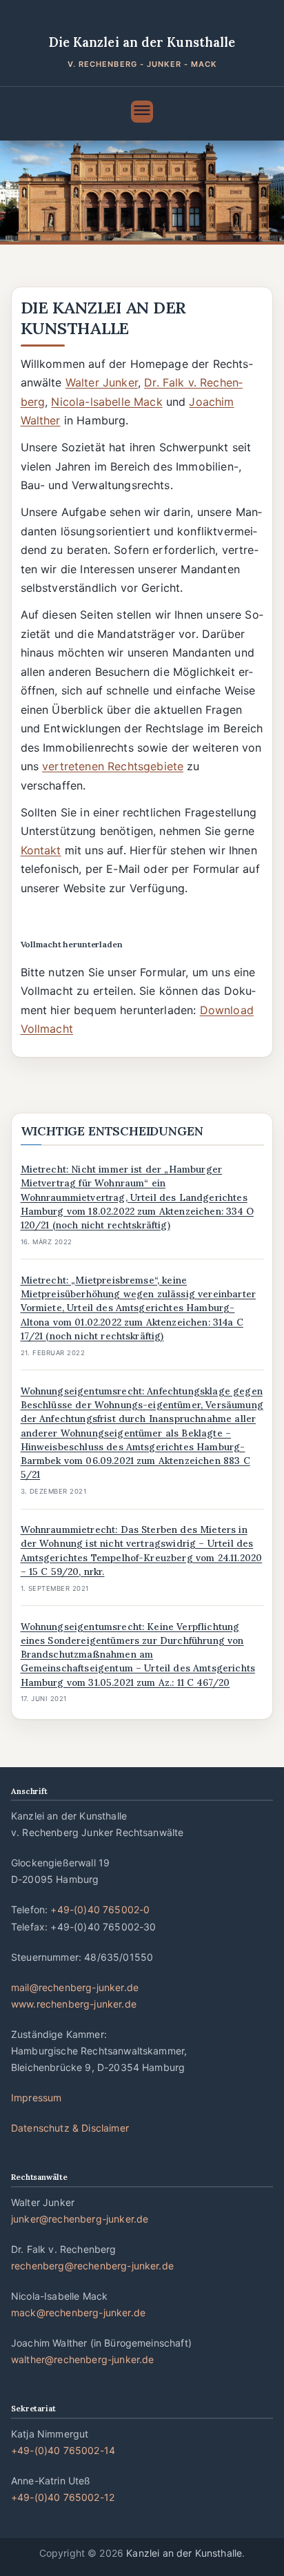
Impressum (36, 2098)
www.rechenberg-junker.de (74, 2004)
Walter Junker (102, 382)
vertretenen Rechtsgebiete (113, 766)
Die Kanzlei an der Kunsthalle (142, 42)
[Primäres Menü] (142, 112)
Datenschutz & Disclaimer (70, 2128)
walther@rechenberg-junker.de (82, 2359)
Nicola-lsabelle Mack (106, 402)
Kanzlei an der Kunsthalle (184, 2553)
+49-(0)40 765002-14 (63, 2450)
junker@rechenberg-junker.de (80, 2219)
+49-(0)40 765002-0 (100, 1909)
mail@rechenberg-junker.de (75, 1987)
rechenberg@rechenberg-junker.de (92, 2266)
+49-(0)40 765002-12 (63, 2497)
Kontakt (41, 850)
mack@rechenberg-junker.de (78, 2312)
